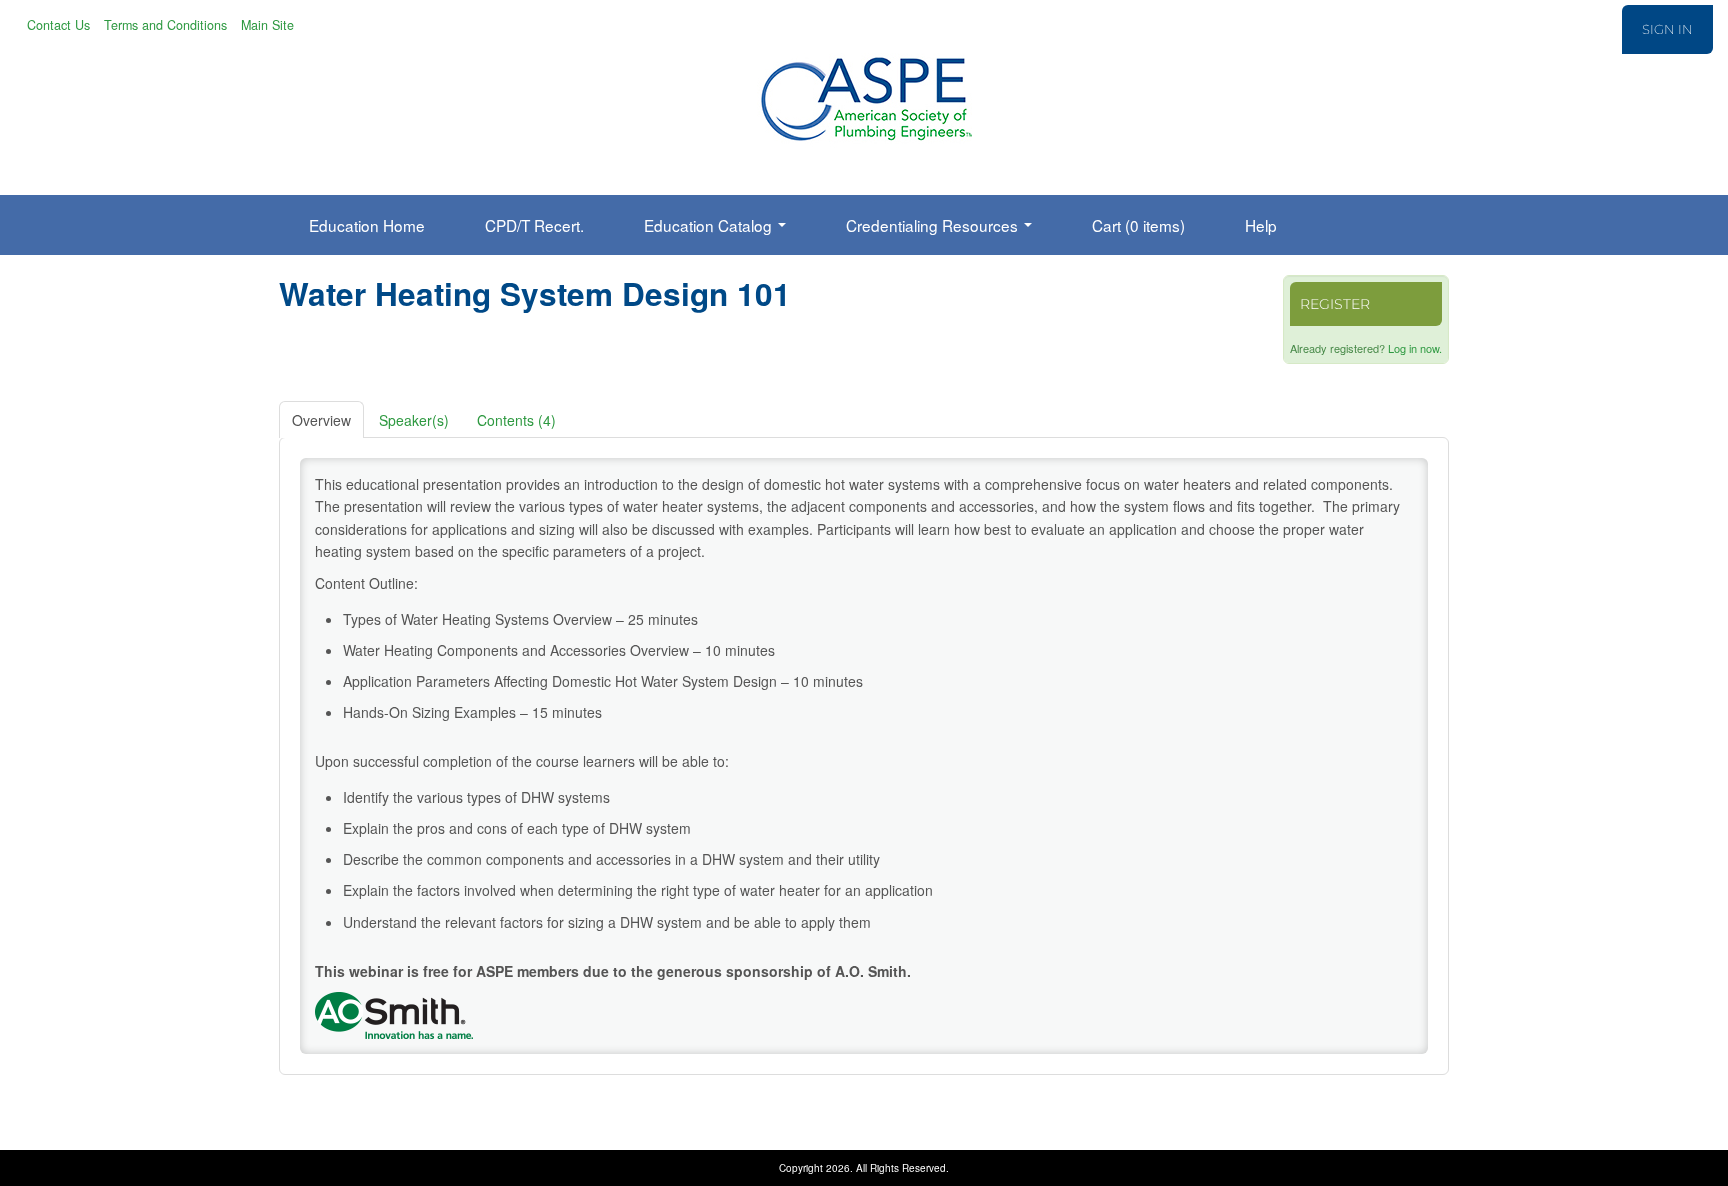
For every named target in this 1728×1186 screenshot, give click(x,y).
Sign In (1667, 29)
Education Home (367, 225)
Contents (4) (516, 420)
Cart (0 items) (1138, 225)
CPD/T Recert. (534, 225)
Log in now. (1415, 348)
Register (1335, 304)
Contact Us (58, 25)
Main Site (267, 25)
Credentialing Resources (934, 225)
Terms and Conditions (165, 25)
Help (1261, 225)
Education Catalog (710, 225)
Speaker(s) (414, 420)
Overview (321, 420)
